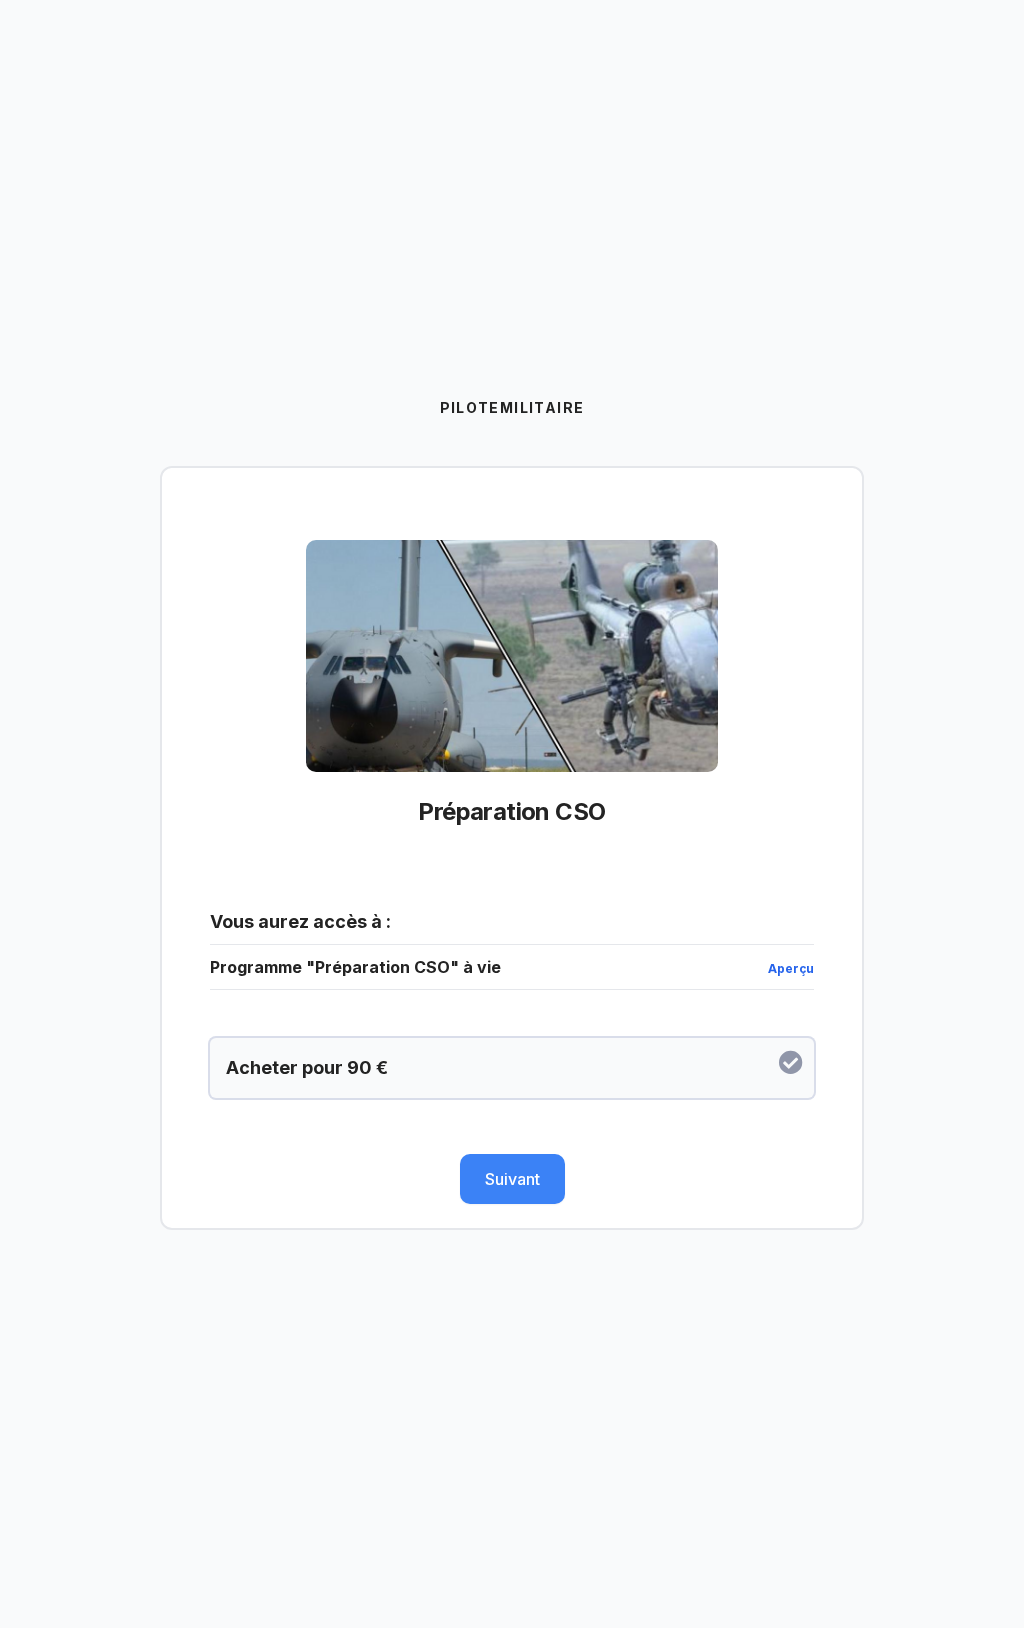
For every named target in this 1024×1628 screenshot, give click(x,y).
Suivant (512, 1179)
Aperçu (791, 968)
